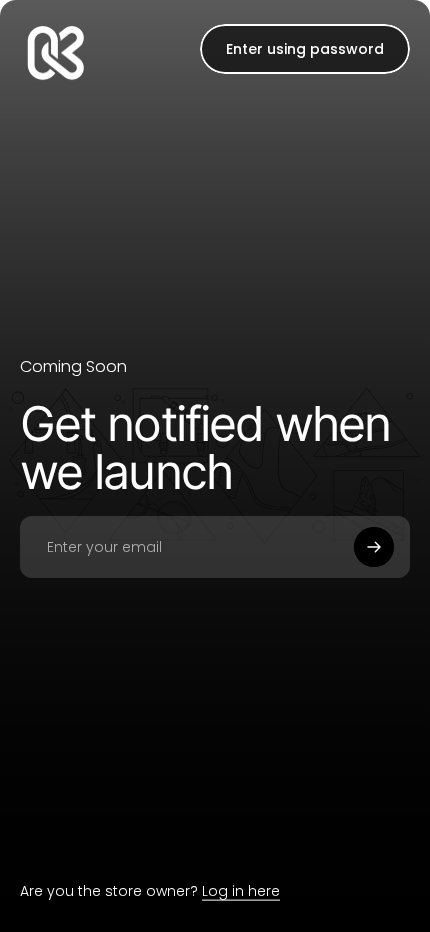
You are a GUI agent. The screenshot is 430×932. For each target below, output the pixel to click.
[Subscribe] (374, 547)
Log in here (241, 891)
